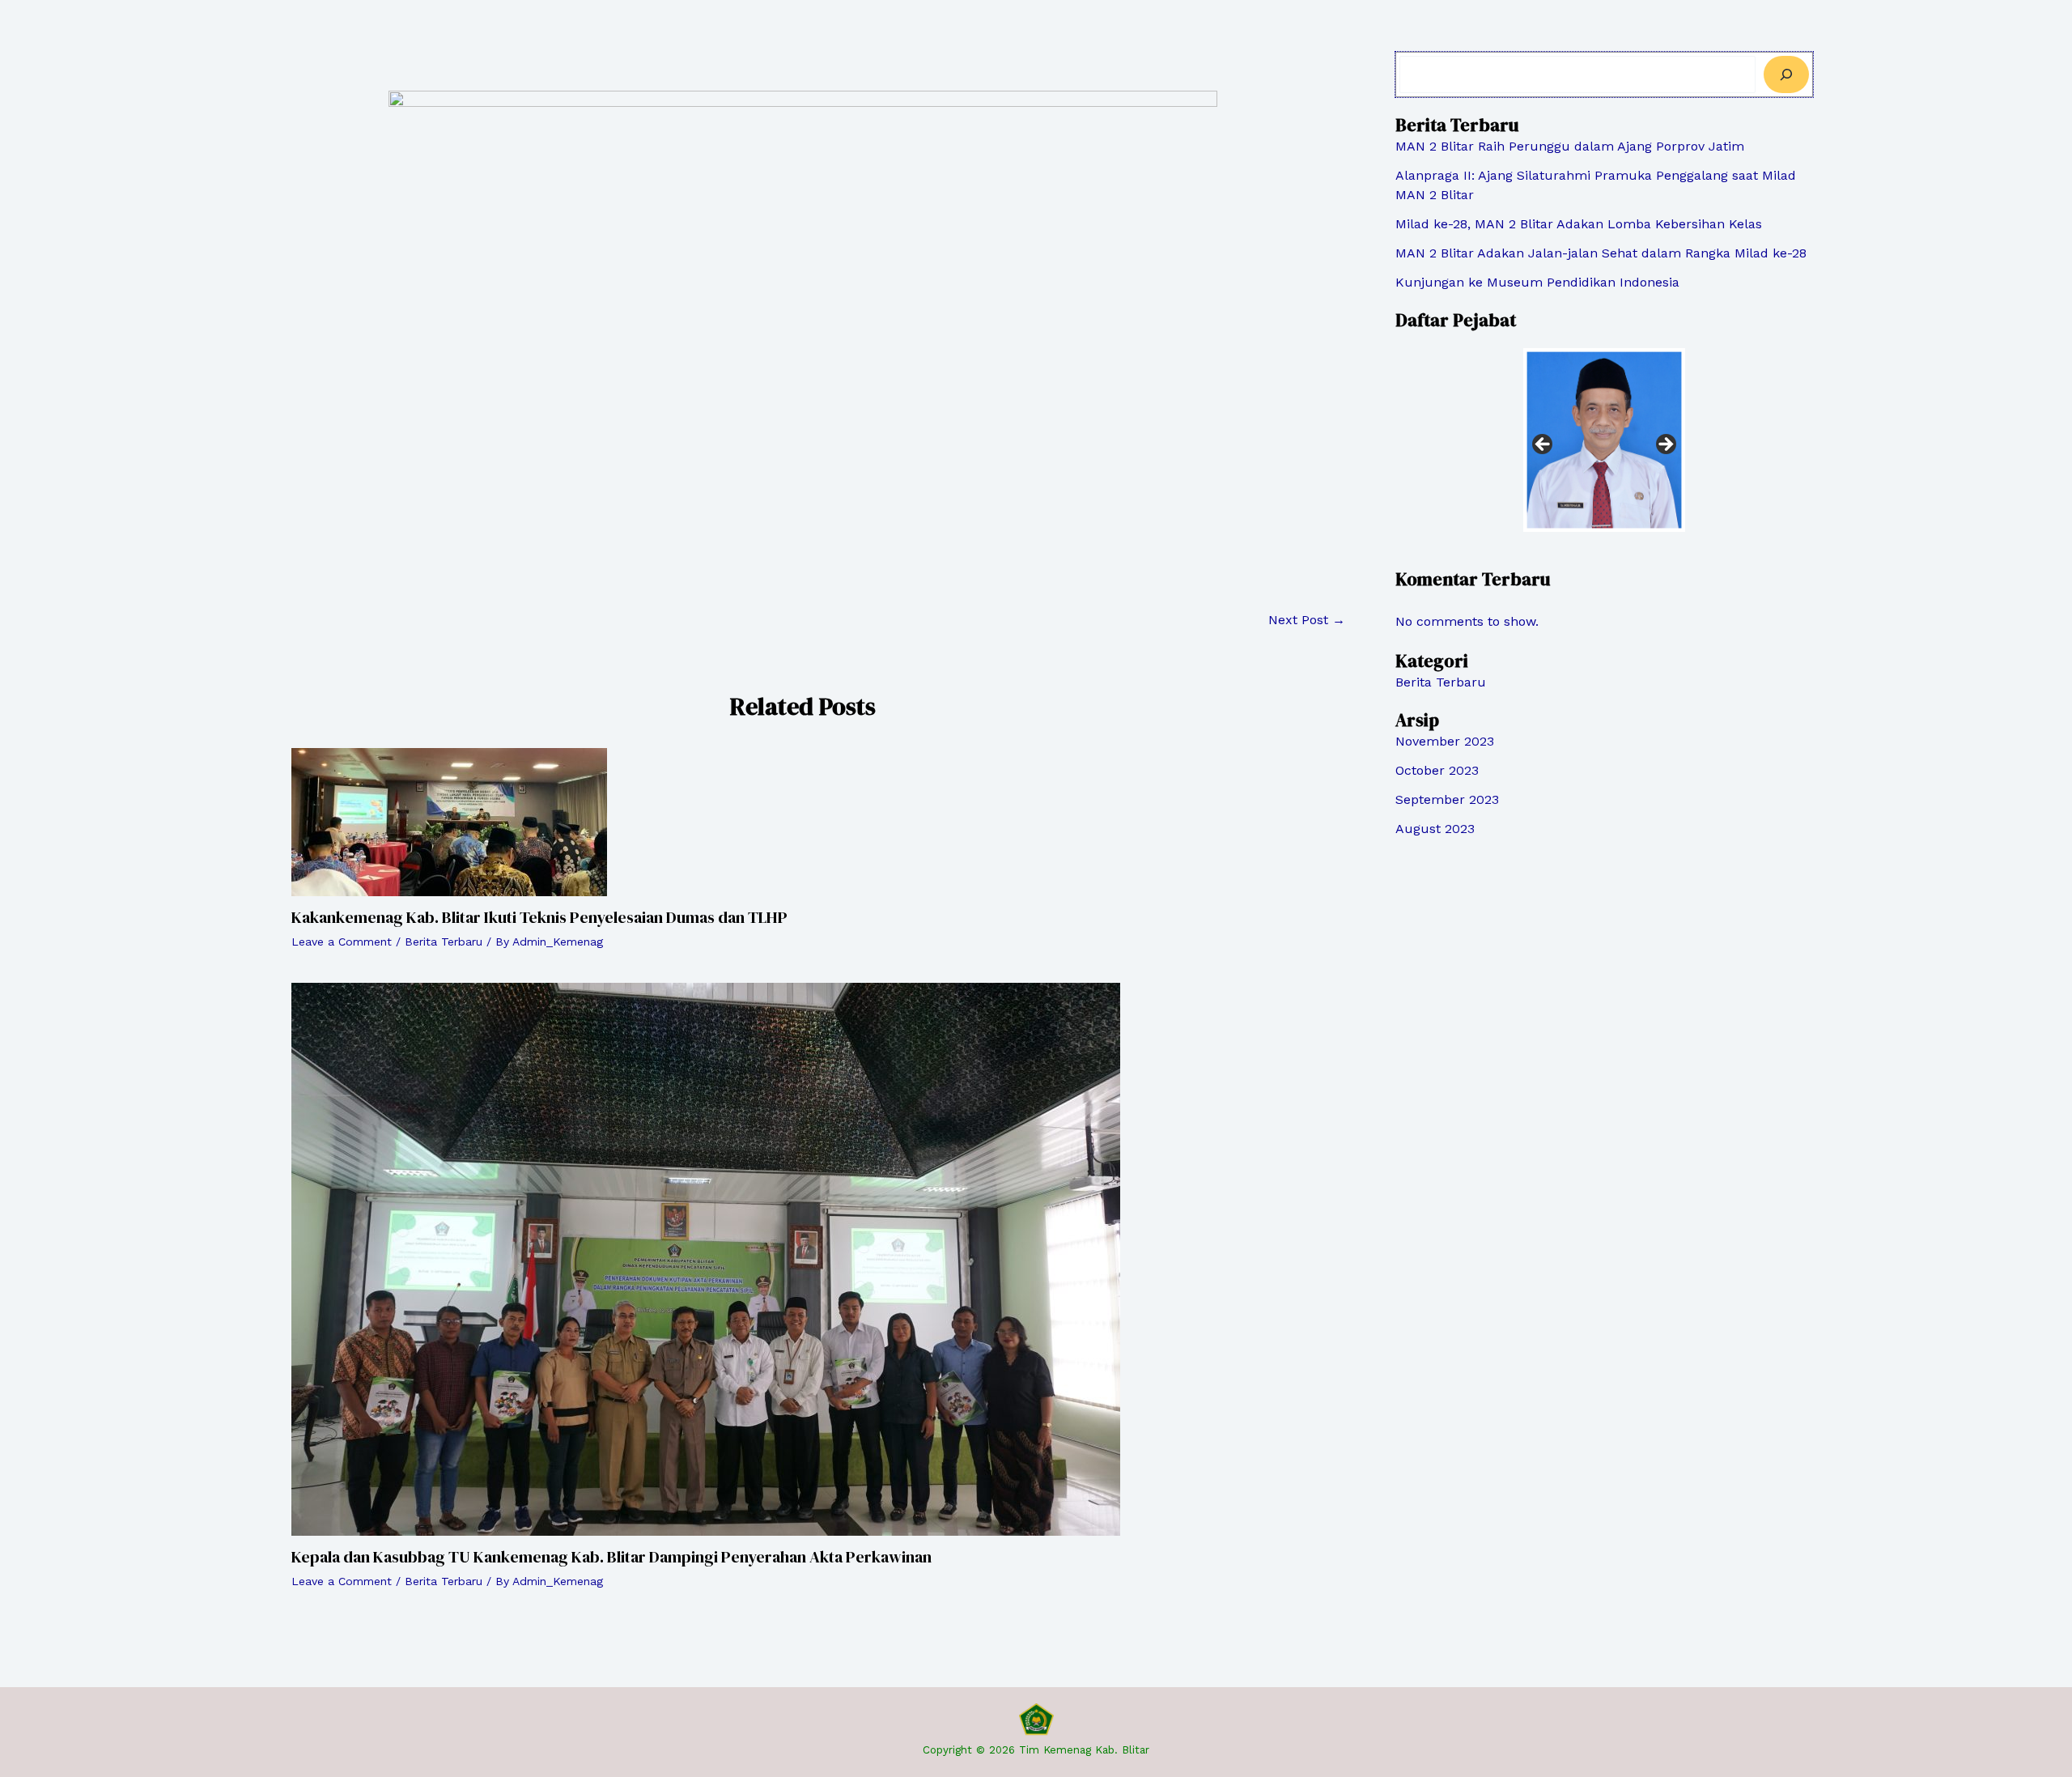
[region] (1604, 450)
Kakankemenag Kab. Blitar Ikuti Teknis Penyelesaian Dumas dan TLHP (539, 917)
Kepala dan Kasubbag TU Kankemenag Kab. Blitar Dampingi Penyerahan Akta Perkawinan (611, 1557)
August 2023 (1435, 829)
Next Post (1307, 620)
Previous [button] (1543, 445)
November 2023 (1445, 741)
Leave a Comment (342, 942)
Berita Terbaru (444, 942)
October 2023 (1437, 770)
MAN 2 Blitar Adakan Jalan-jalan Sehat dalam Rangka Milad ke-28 (1601, 253)
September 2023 (1447, 799)
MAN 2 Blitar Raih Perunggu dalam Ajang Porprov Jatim (1570, 146)
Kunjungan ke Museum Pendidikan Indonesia (1537, 282)
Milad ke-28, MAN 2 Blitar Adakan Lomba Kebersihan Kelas (1579, 224)
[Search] (1786, 74)
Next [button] (1665, 445)
